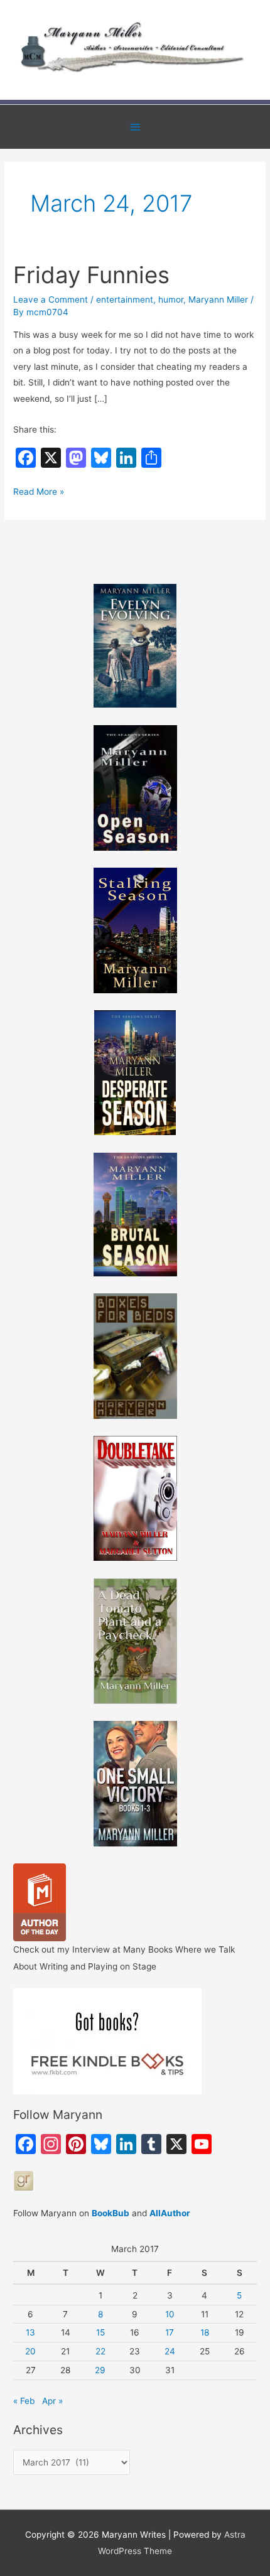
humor (171, 299)
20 (30, 2351)
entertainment (125, 299)
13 (30, 2332)
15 (100, 2332)
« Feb (24, 2401)
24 (170, 2351)
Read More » (39, 493)
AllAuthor (170, 2213)
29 (100, 2370)
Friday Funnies (91, 275)
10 (170, 2314)
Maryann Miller (218, 299)
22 (100, 2351)
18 (205, 2332)
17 (170, 2332)
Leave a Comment (51, 299)
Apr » (52, 2401)
